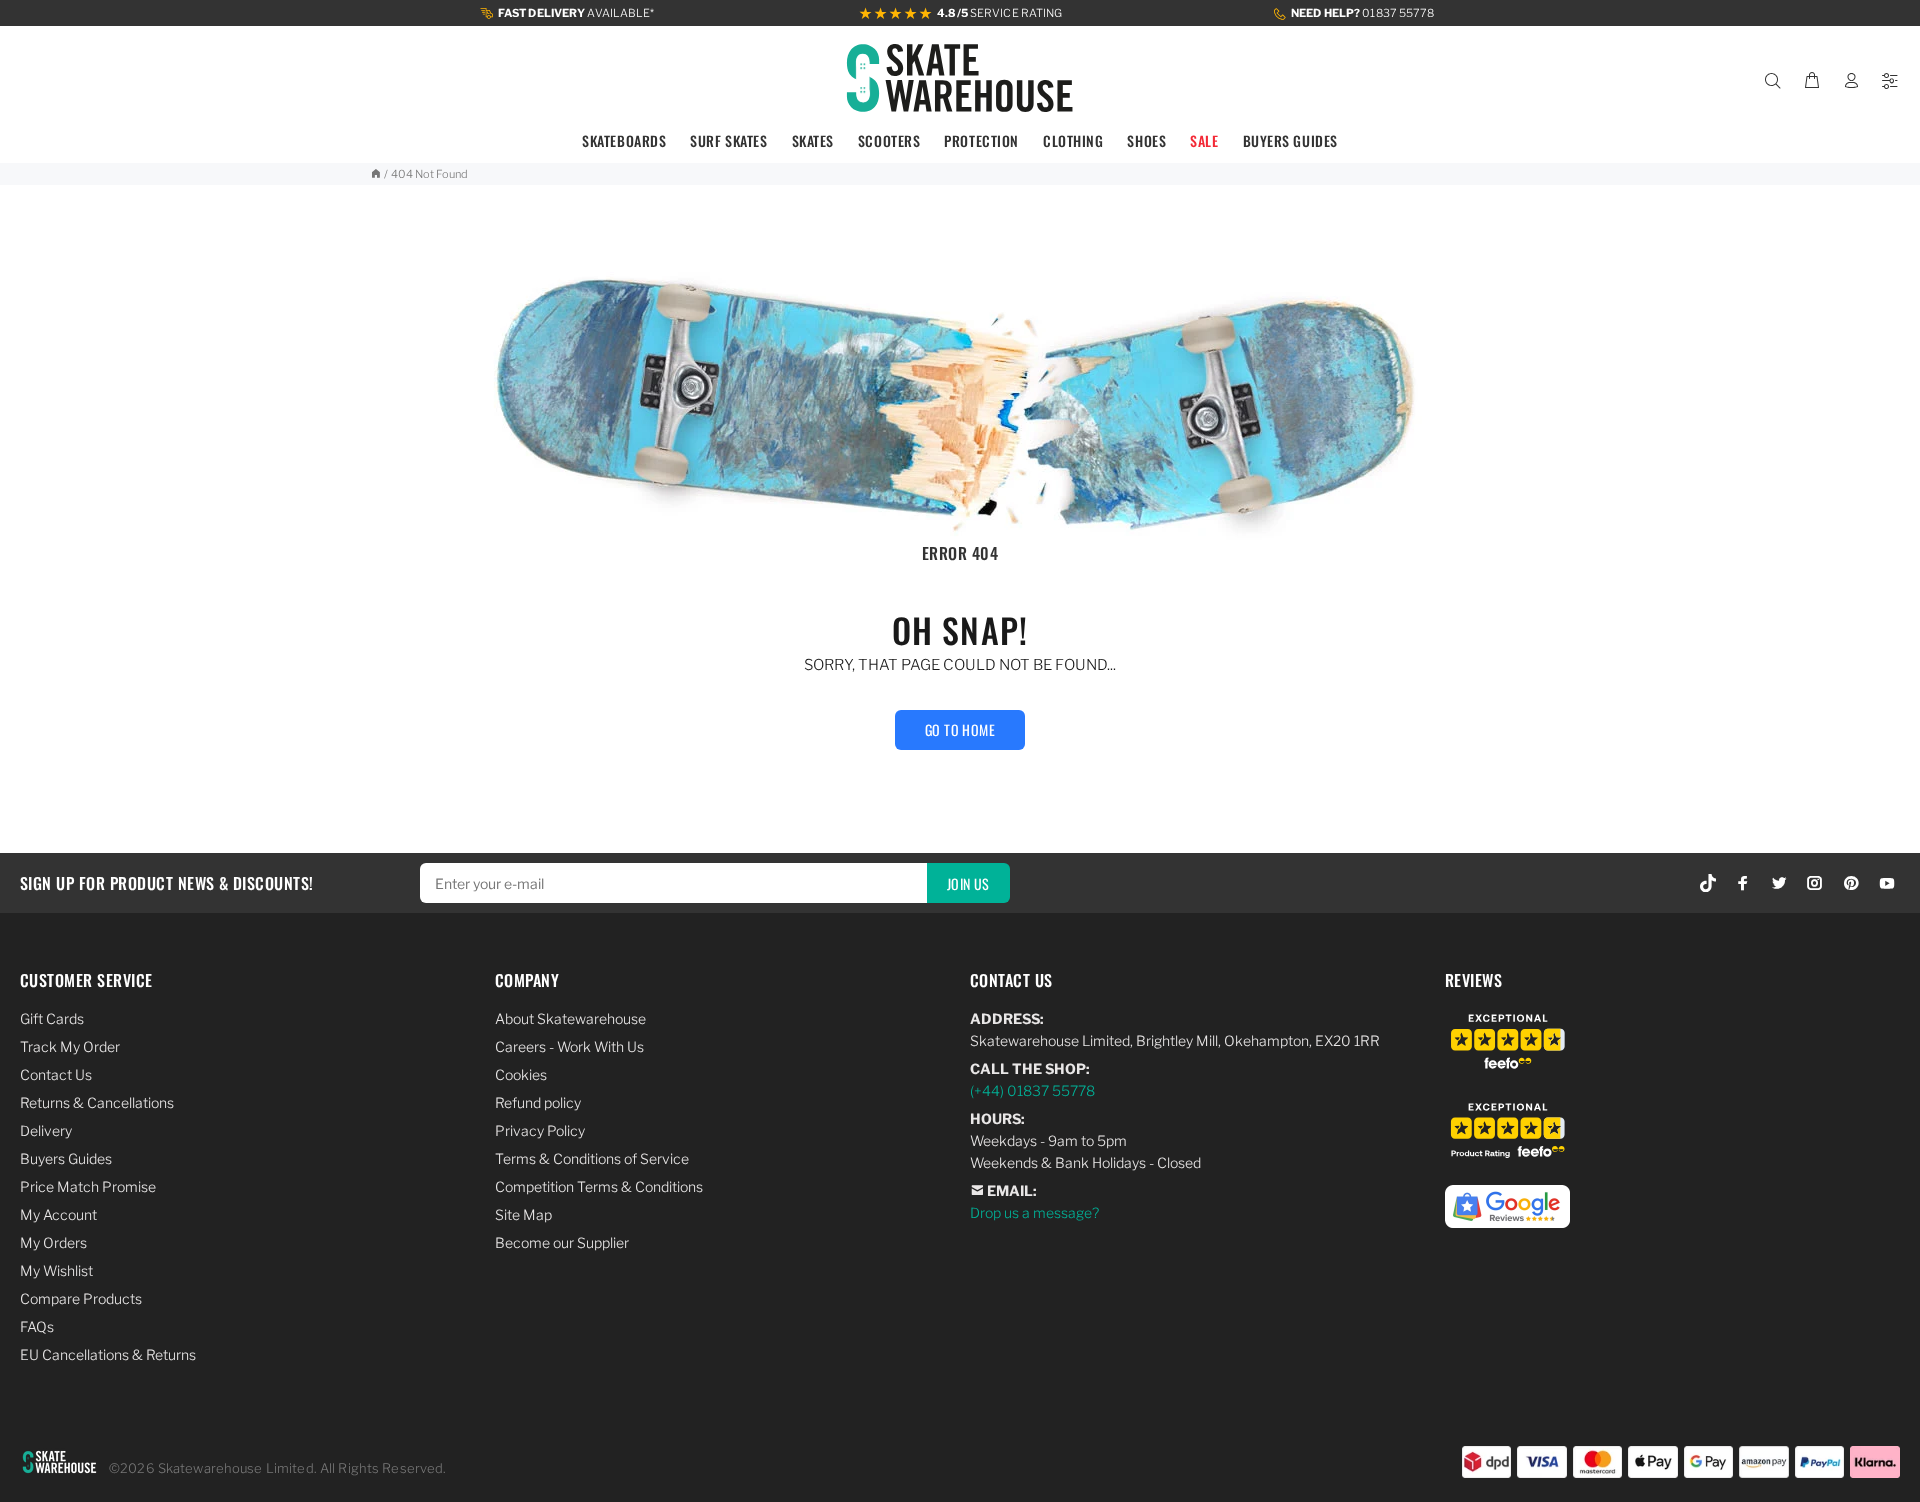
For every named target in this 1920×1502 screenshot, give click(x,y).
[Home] (375, 174)
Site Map (523, 1214)
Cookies (521, 1074)
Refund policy (538, 1102)
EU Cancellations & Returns (108, 1354)
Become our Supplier (562, 1242)
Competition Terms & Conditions (599, 1186)
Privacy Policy (540, 1130)
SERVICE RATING (999, 13)
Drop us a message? (1034, 1212)
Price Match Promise (88, 1186)
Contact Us (56, 1074)
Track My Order (70, 1046)
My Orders (53, 1242)
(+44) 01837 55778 (1032, 1090)
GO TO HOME (960, 729)
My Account (58, 1214)
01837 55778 (1362, 13)
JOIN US (968, 883)
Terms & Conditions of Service (592, 1158)
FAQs (37, 1326)
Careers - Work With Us (569, 1046)
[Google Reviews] (1507, 1195)
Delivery (46, 1130)
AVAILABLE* (576, 13)
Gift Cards (52, 1018)
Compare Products (81, 1298)
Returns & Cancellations (97, 1102)
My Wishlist (56, 1270)
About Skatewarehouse (570, 1018)
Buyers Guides (66, 1158)
